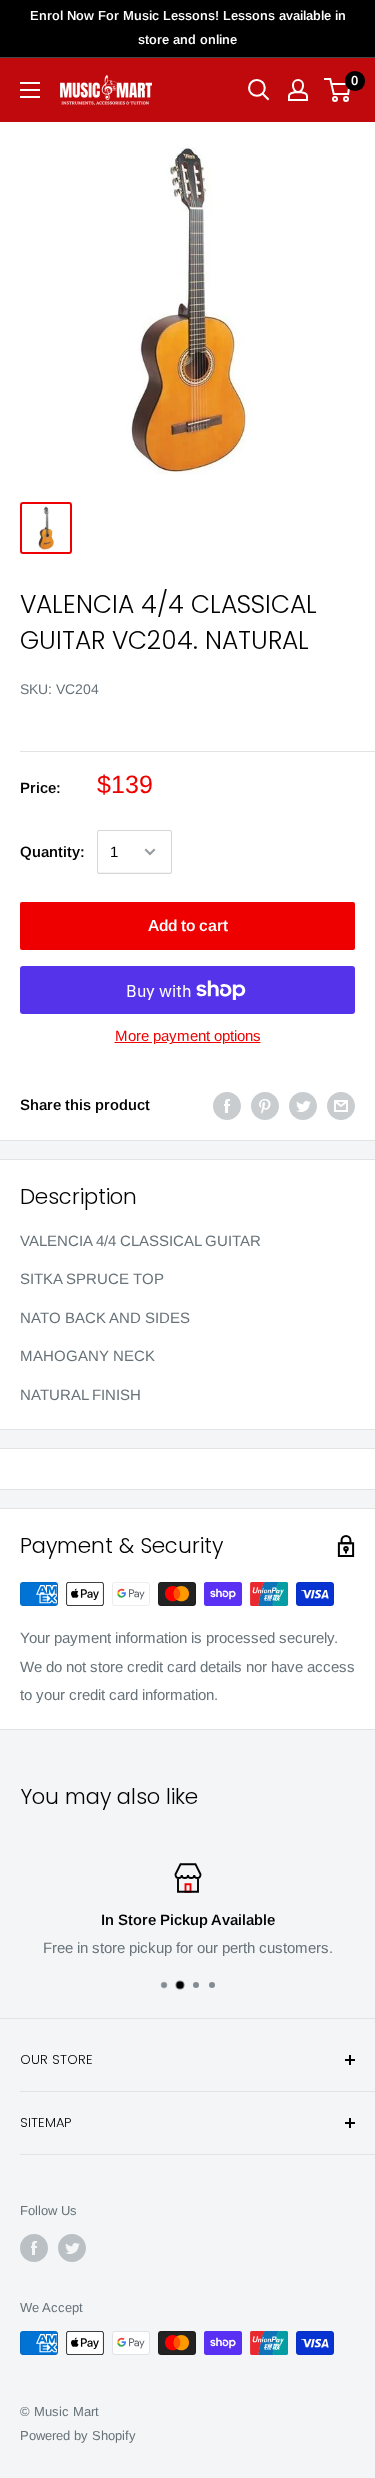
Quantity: (52, 851)
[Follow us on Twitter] (72, 2248)
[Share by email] (341, 1105)
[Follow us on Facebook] (34, 2248)
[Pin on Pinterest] (265, 1105)
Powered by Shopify (78, 2435)
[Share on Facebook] (227, 1105)
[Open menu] (30, 90)
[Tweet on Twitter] (303, 1105)
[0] (338, 90)
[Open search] (259, 90)
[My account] (298, 90)
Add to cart (188, 925)
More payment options (188, 1035)
